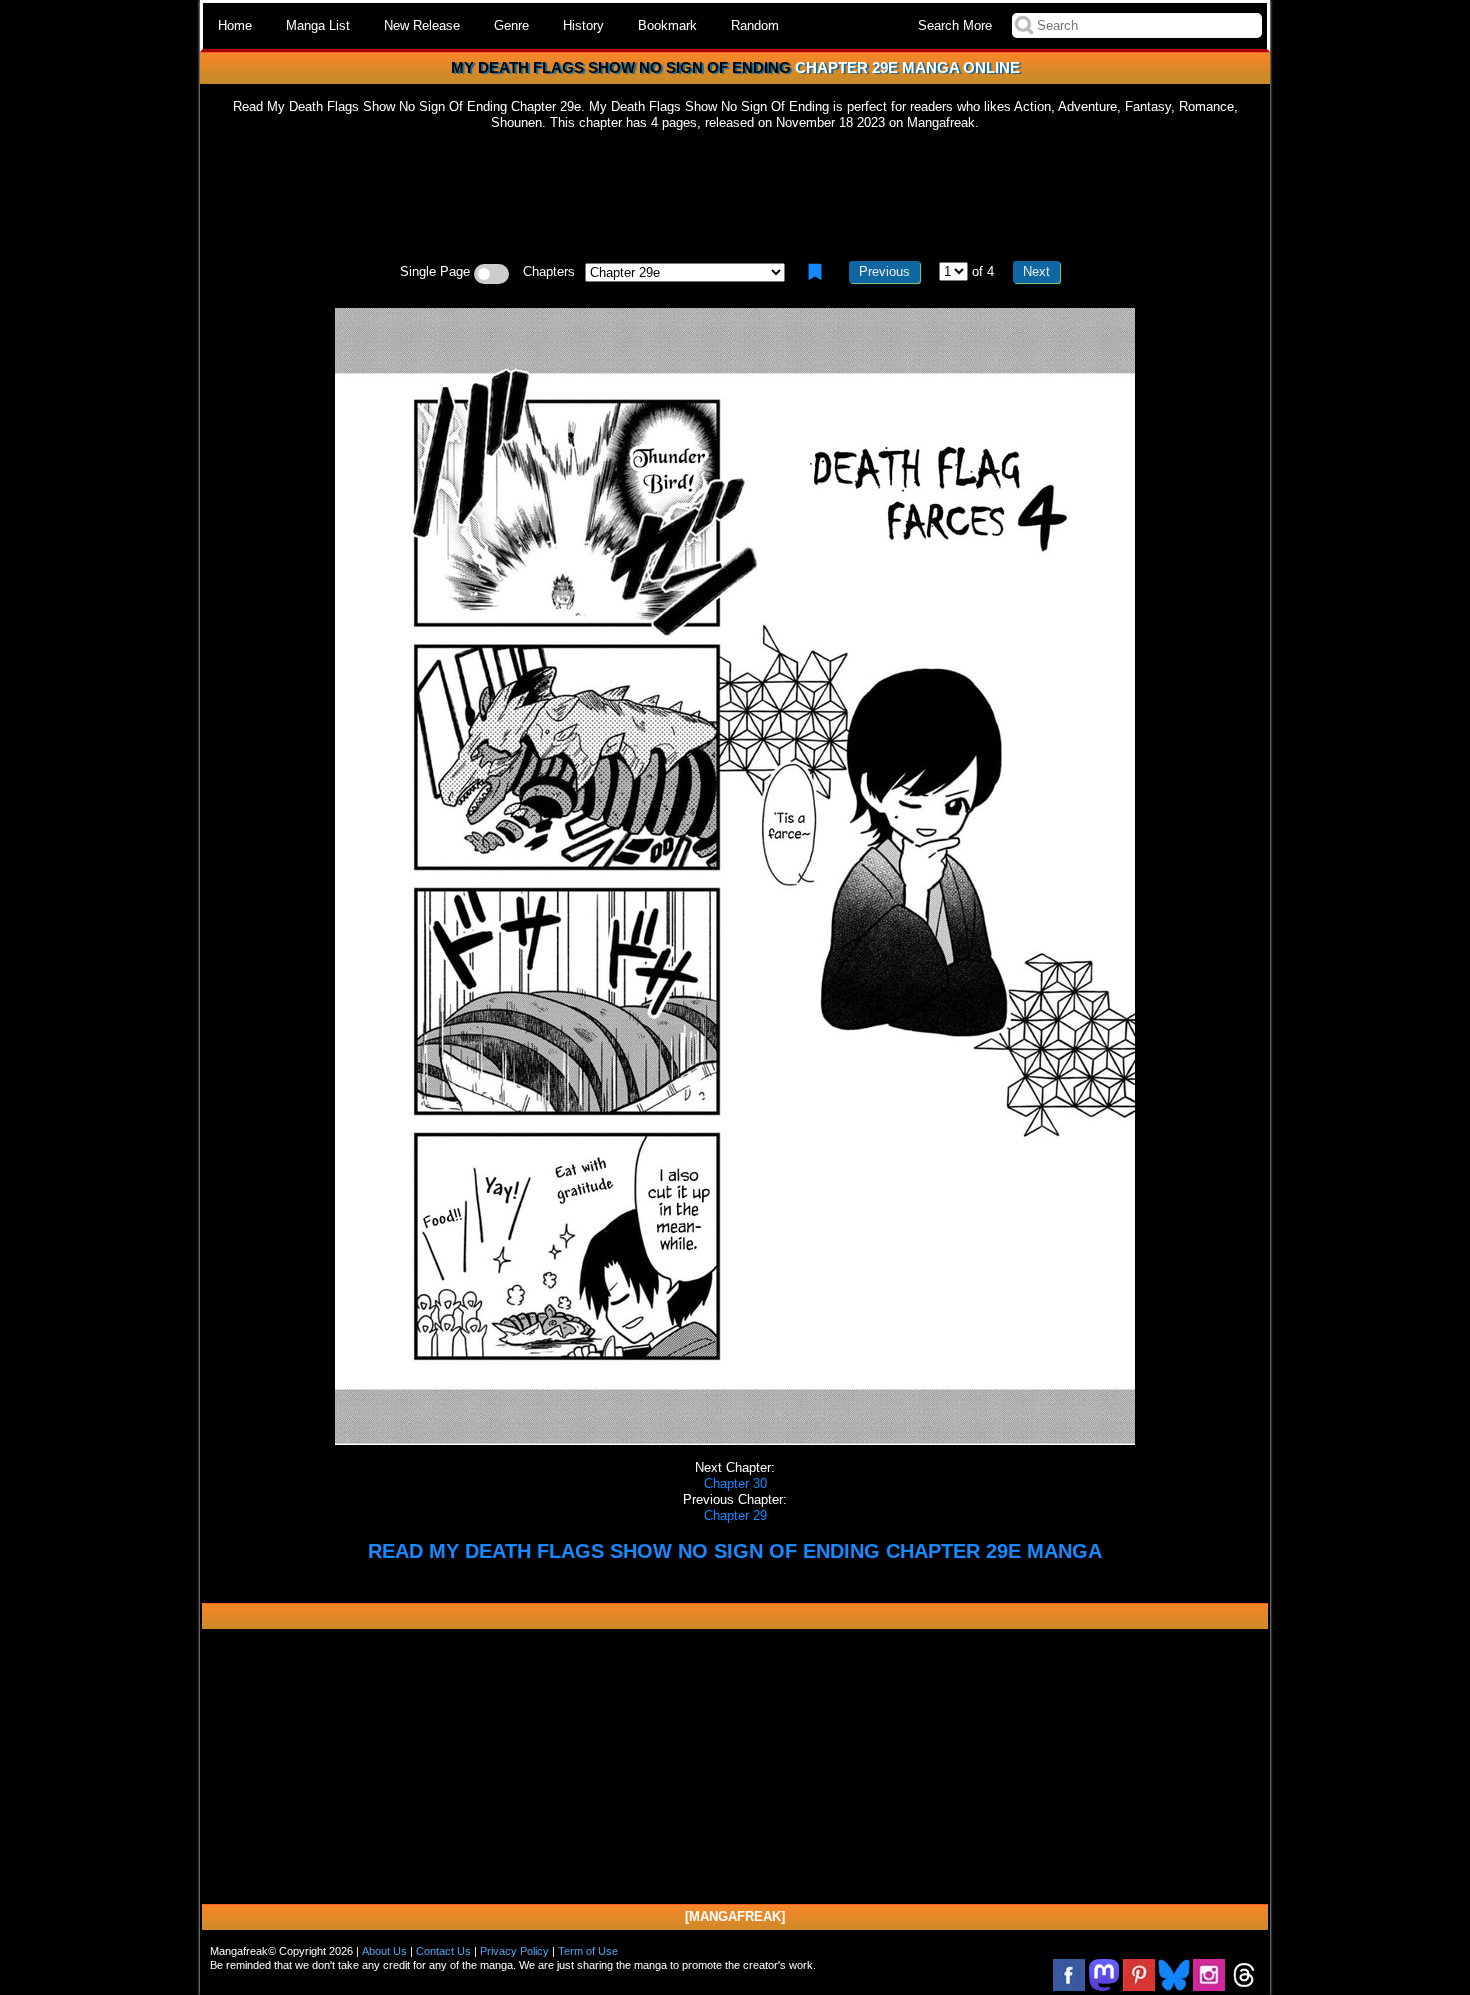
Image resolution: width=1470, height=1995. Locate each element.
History (583, 25)
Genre (511, 25)
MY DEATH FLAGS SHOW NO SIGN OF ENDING (621, 67)
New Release (422, 25)
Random (755, 25)
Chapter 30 (735, 1483)
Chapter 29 (735, 1515)
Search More (955, 25)
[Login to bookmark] (815, 272)
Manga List (318, 25)
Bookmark (667, 25)
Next (1036, 271)
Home (235, 25)
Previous (884, 271)
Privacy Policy (514, 1951)
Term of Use (588, 1951)
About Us (384, 1951)
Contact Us (443, 1951)
